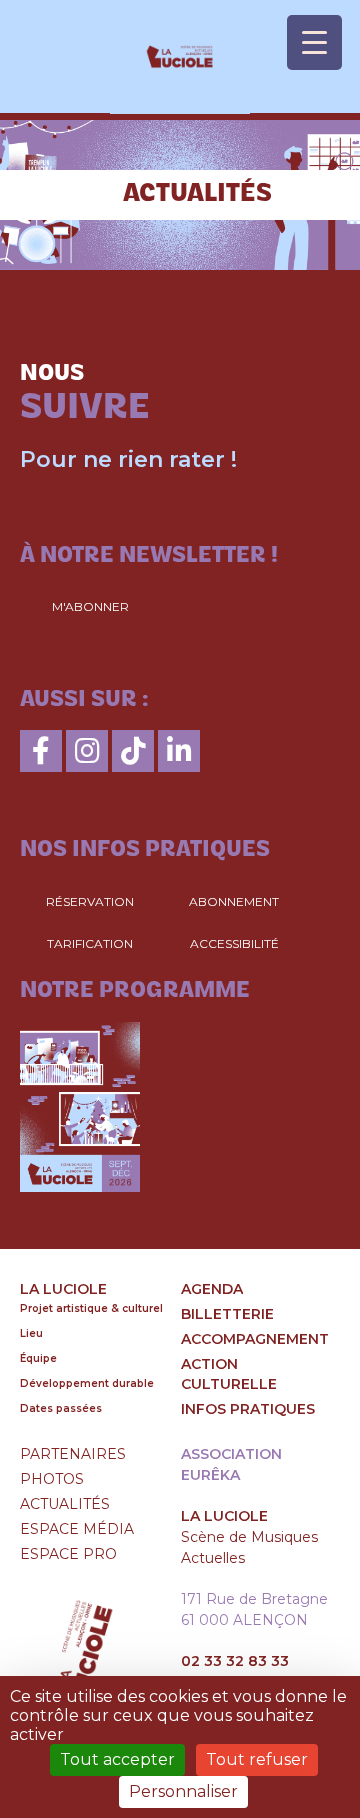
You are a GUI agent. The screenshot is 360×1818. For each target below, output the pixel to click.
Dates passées (61, 1408)
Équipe (38, 1358)
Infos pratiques (248, 1409)
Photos (52, 1479)
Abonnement (234, 901)
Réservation (90, 901)
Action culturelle (229, 1374)
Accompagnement (255, 1339)
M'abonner (90, 606)
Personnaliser (183, 1791)
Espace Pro (68, 1554)
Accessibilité (234, 943)
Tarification (90, 943)
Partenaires (73, 1454)
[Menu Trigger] (314, 42)
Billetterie (227, 1314)
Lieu (31, 1333)
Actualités (65, 1504)
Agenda (212, 1289)
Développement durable (87, 1383)
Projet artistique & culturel (91, 1308)
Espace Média (77, 1529)
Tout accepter (117, 1759)
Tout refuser (257, 1759)
